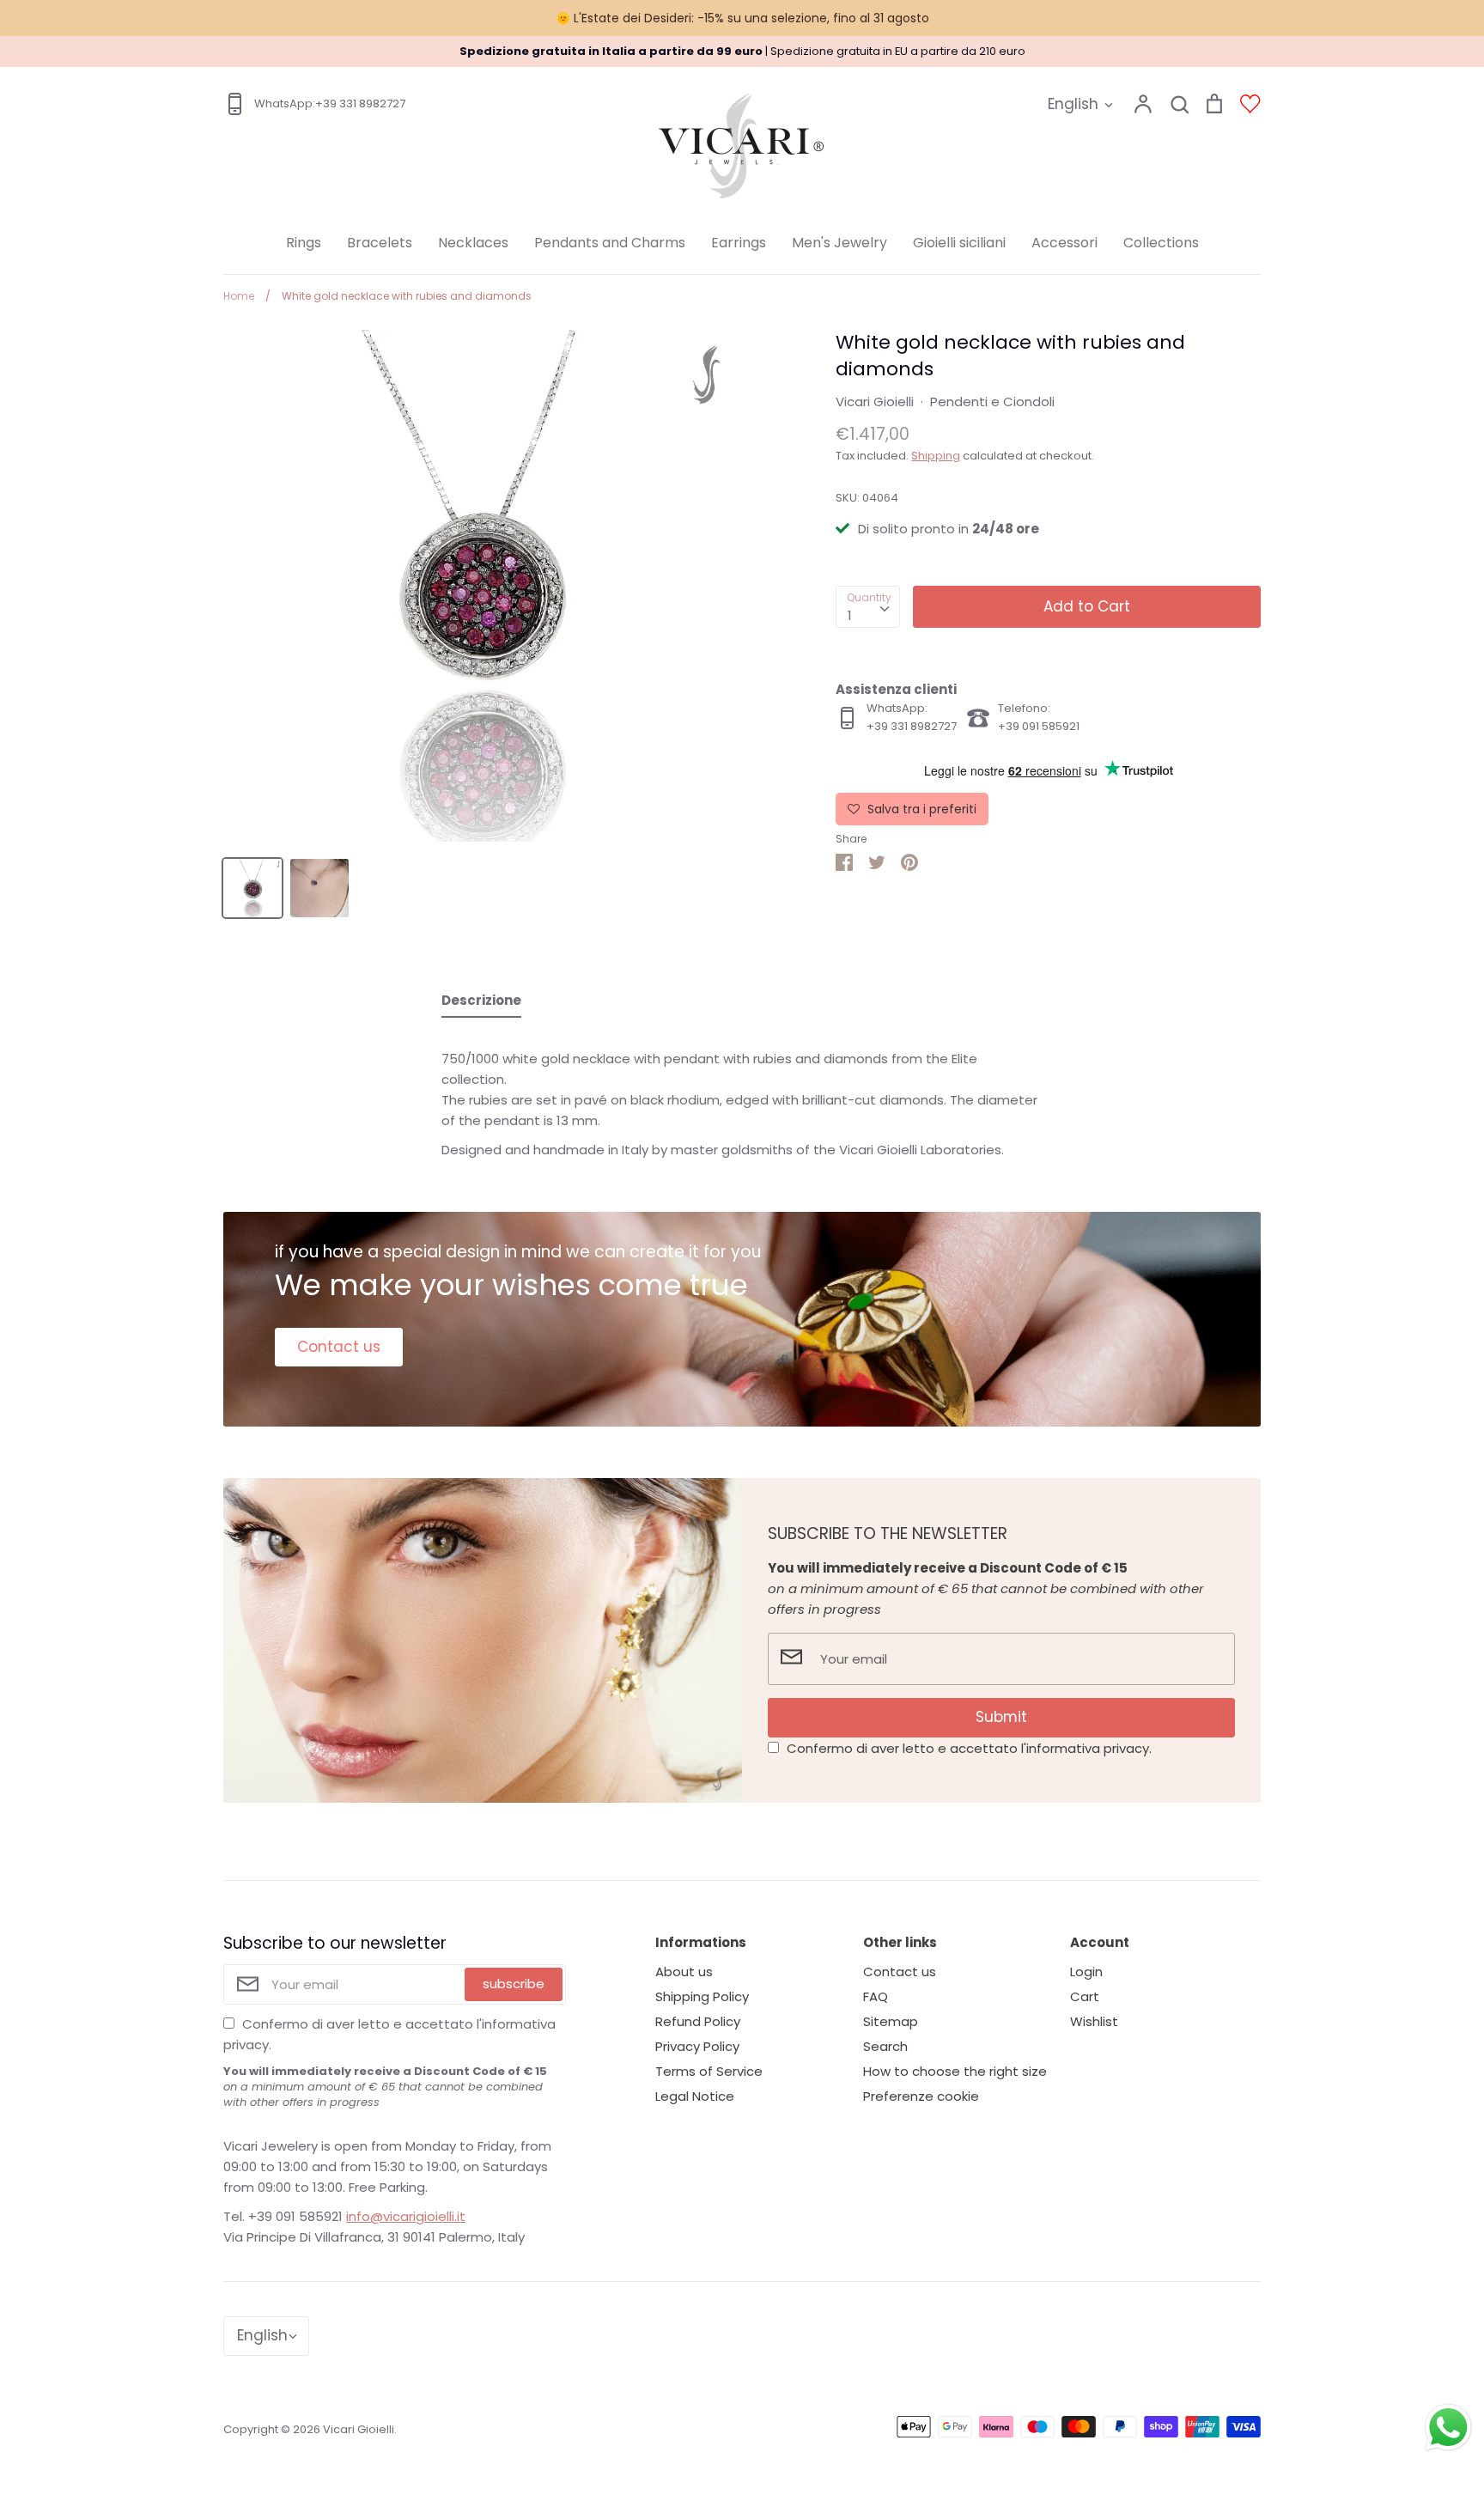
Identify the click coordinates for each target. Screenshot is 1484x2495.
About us (684, 1972)
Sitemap (891, 2021)
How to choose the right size (955, 2071)
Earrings (739, 243)
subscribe (514, 1984)
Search (885, 2046)
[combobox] (868, 607)
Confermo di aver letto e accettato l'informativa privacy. (969, 1748)
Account (1100, 1942)
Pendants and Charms (610, 243)
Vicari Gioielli (875, 402)
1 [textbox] (850, 615)
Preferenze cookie (921, 2096)
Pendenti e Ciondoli (992, 402)
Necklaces (473, 243)
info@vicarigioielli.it (406, 2216)
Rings (304, 243)
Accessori (1064, 243)
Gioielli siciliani (959, 243)
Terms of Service (709, 2071)
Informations (701, 1942)
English (1073, 104)
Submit (1001, 1717)
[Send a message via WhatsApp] (1448, 2428)
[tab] (481, 1004)
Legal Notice (695, 2096)
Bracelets (380, 243)
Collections (1161, 243)
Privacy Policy (697, 2046)
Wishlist (1094, 2021)
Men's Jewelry (839, 243)
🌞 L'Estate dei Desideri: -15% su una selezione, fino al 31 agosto (742, 18)
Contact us (339, 1347)
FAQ (876, 1996)
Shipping (936, 456)
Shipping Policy (702, 1996)
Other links (900, 1942)
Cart (1085, 1996)
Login (1086, 1972)
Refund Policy (698, 2021)
